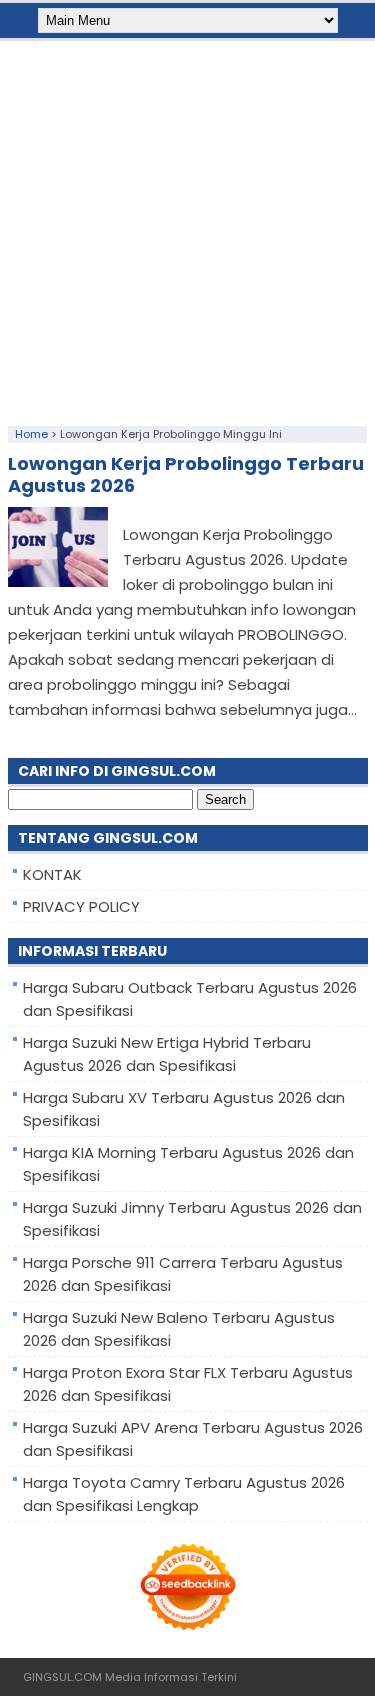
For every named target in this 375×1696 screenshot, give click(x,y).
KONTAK (52, 874)
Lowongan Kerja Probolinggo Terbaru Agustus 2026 (186, 474)
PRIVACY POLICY (81, 906)
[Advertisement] (187, 228)
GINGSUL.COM (62, 1677)
